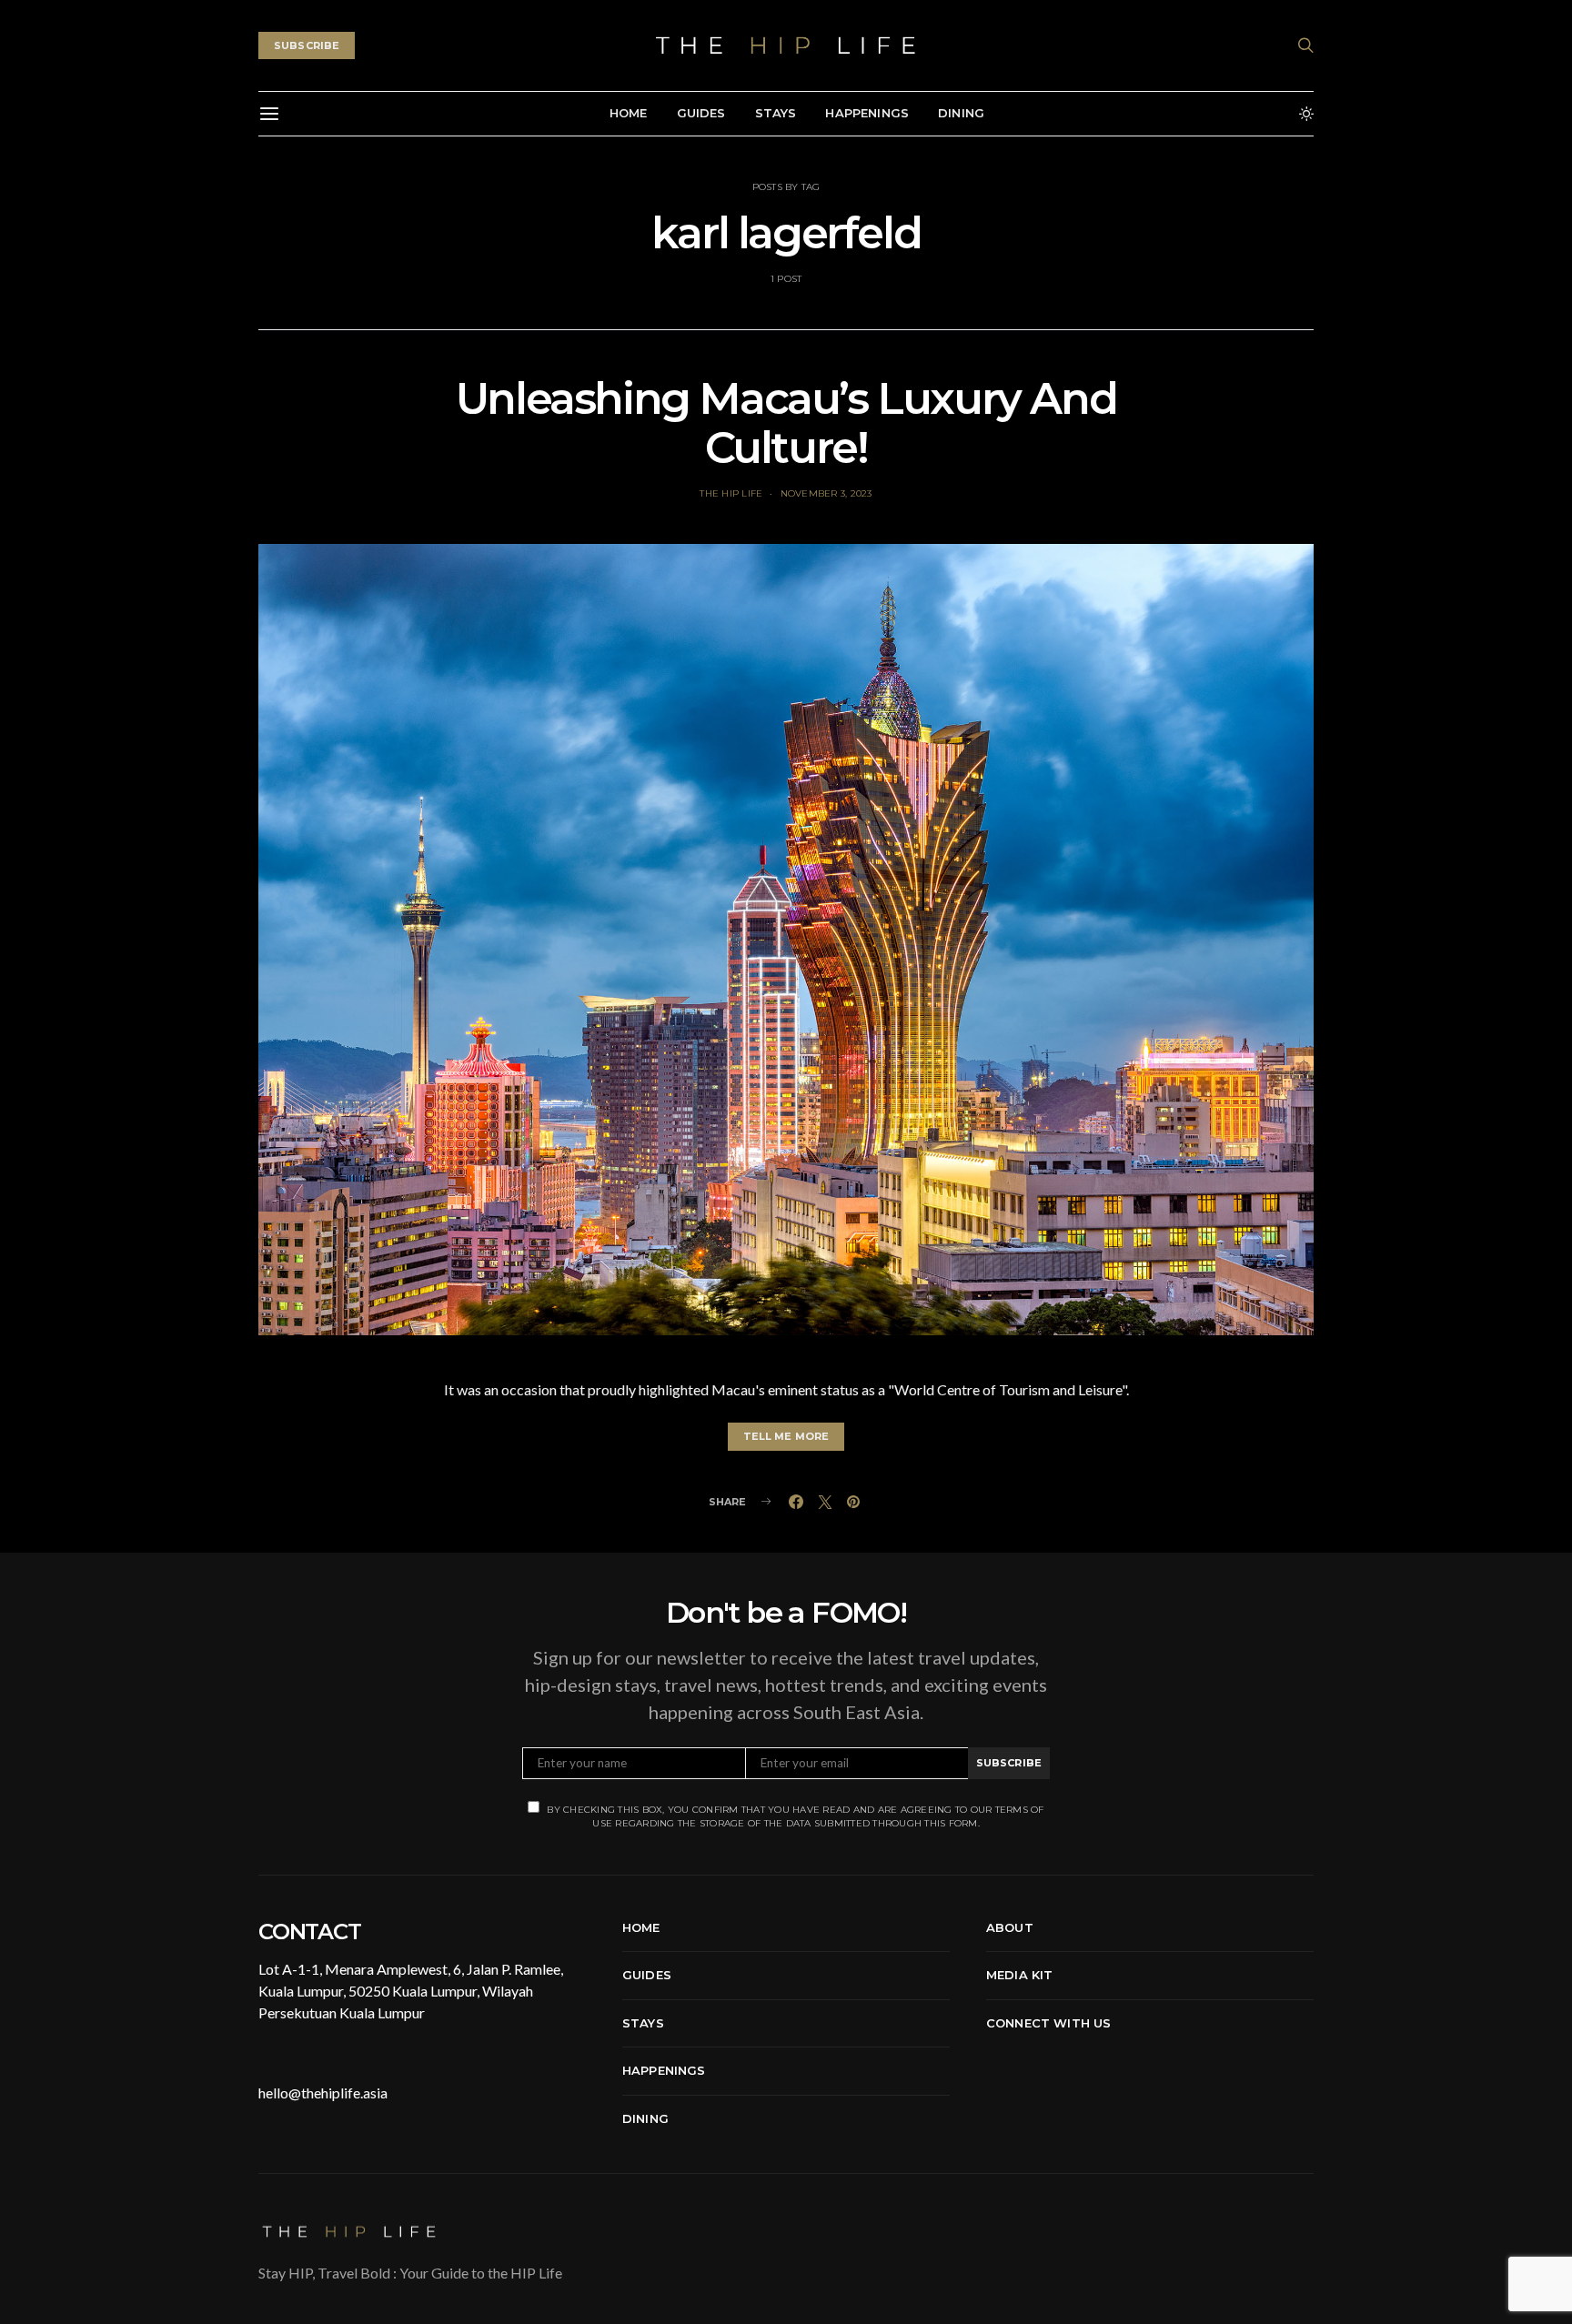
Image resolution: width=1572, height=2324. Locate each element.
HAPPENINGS (867, 113)
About (1010, 1927)
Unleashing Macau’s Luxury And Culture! (786, 423)
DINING (961, 113)
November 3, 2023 (826, 493)
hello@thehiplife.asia (323, 2093)
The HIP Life (731, 493)
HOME (629, 113)
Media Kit (1019, 1975)
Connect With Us (1048, 2023)
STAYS (776, 113)
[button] (1306, 114)
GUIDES (701, 113)
